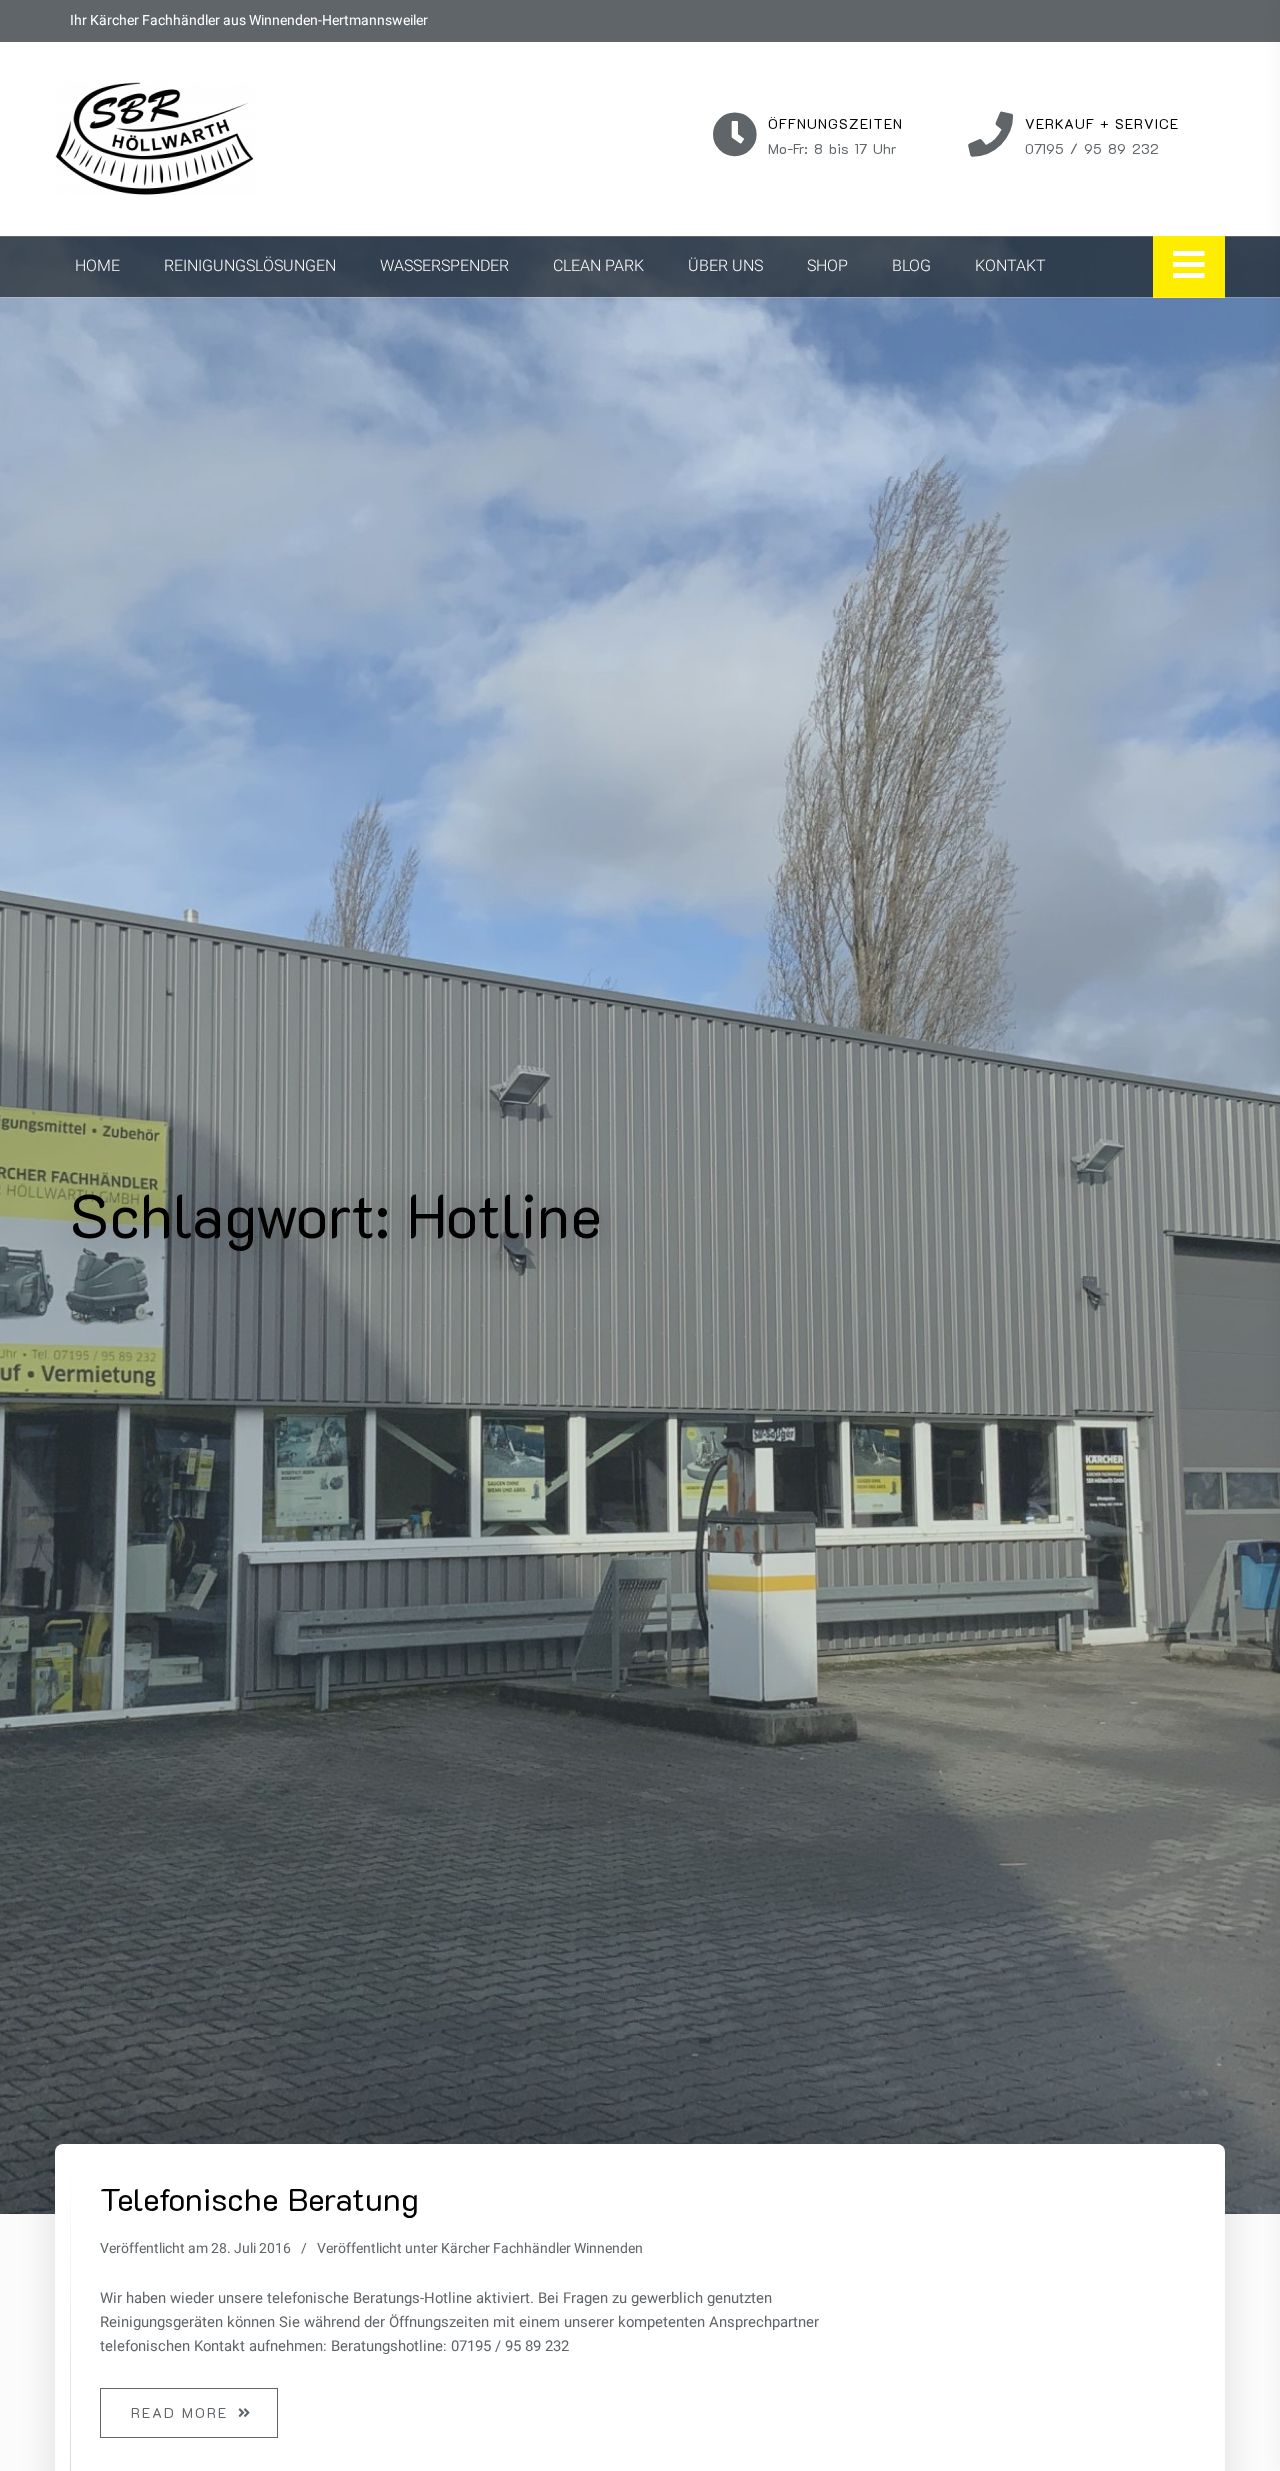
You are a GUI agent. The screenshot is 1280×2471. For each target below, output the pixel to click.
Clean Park (598, 266)
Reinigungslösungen (250, 266)
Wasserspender (444, 266)
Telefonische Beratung (259, 2198)
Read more (179, 2412)
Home (97, 266)
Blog (911, 266)
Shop (827, 266)
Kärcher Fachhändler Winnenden (542, 2248)
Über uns (725, 266)
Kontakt (1010, 266)
